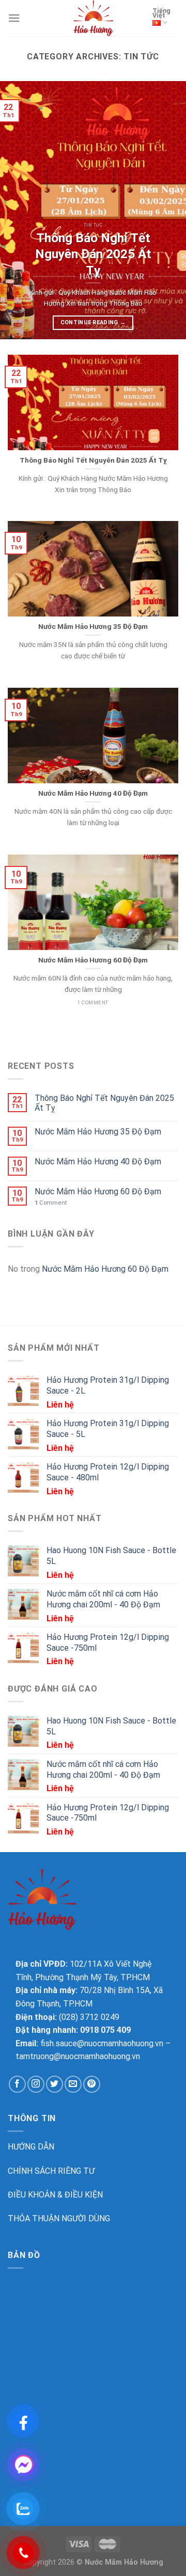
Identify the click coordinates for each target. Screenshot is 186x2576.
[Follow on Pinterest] (92, 2084)
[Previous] (17, 210)
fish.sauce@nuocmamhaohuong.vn (101, 2043)
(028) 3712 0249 (89, 2017)
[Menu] (14, 18)
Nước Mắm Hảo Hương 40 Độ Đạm (98, 1161)
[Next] (169, 210)
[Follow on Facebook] (17, 2084)
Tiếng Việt (161, 13)
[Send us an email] (73, 2084)
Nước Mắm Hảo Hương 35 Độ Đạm (98, 1132)
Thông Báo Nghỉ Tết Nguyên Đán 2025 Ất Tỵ (104, 1103)
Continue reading (93, 322)
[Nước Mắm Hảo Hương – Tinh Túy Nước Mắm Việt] (93, 18)
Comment (51, 1203)
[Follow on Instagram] (36, 2084)
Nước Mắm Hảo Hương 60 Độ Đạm (98, 1191)
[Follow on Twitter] (55, 2084)
